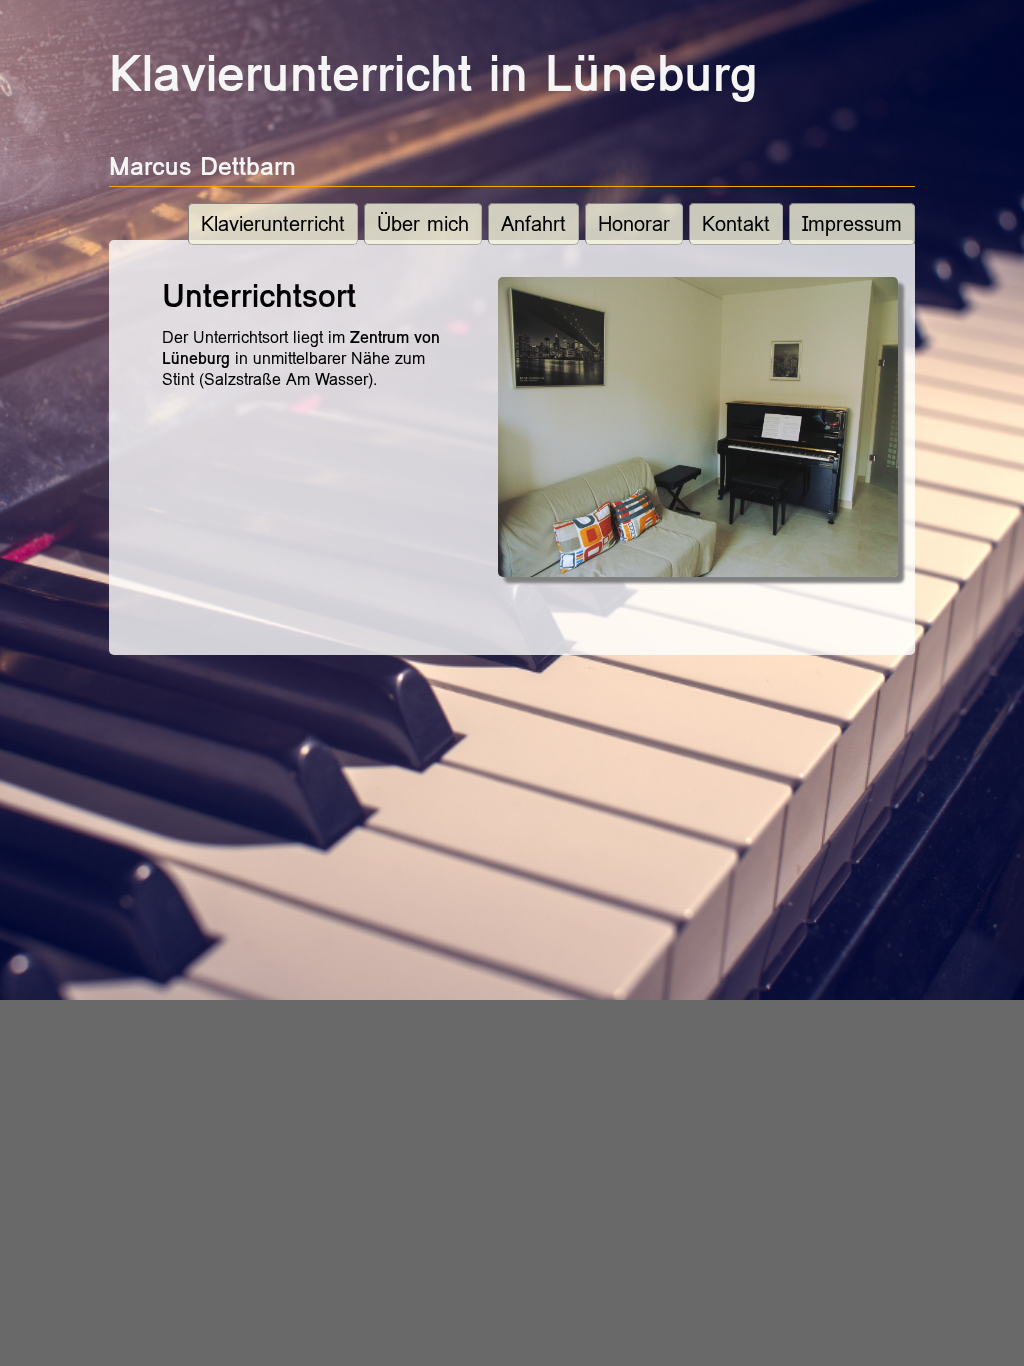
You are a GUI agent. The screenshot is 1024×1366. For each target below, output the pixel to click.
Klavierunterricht (273, 224)
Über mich (423, 224)
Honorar (634, 224)
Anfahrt (533, 224)
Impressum (852, 224)
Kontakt (736, 224)
